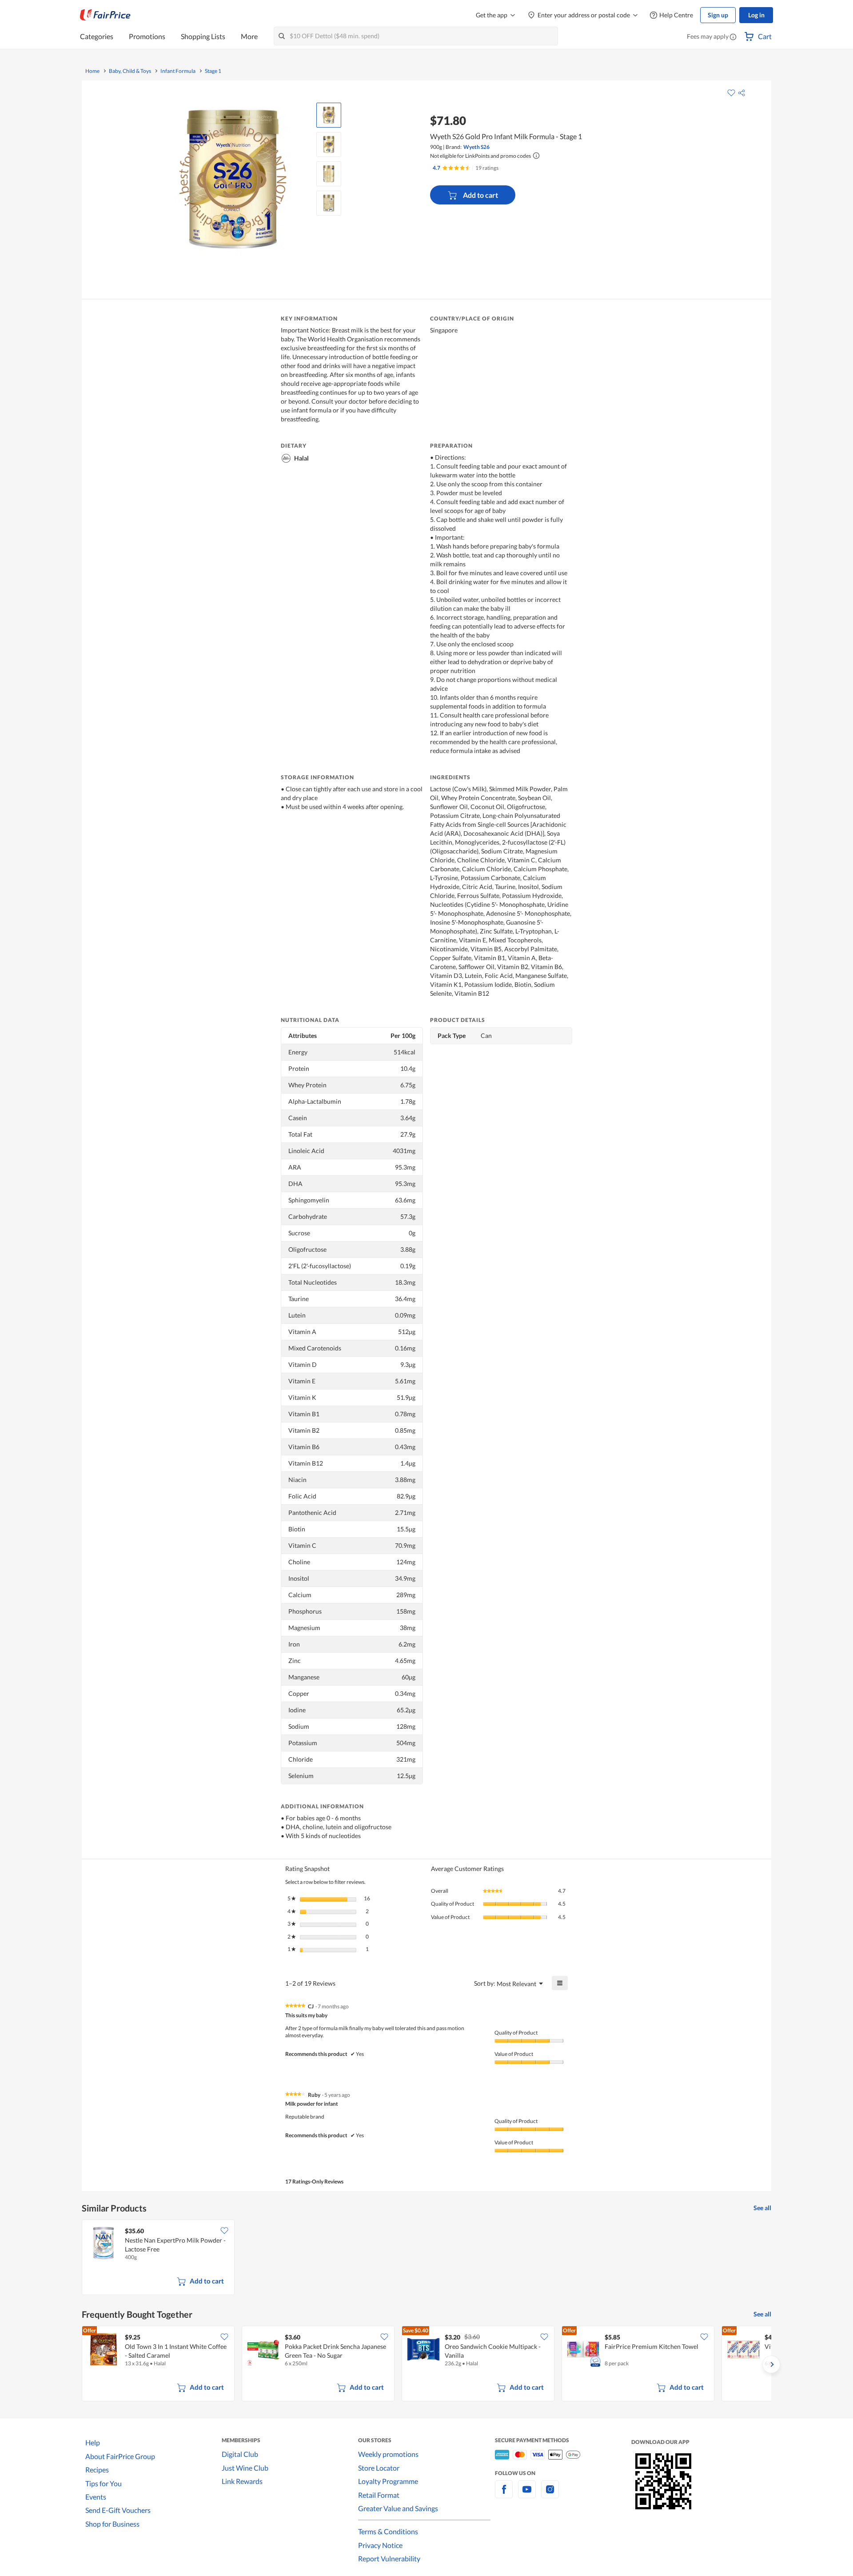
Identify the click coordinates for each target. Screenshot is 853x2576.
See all (762, 2208)
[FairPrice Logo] (105, 15)
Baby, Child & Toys (130, 71)
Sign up (718, 15)
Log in (756, 15)
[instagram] (550, 2494)
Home (92, 71)
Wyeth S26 (476, 147)
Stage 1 (213, 71)
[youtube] (527, 2494)
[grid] (426, 2258)
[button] (733, 37)
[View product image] (329, 115)
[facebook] (504, 2494)
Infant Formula (178, 71)
